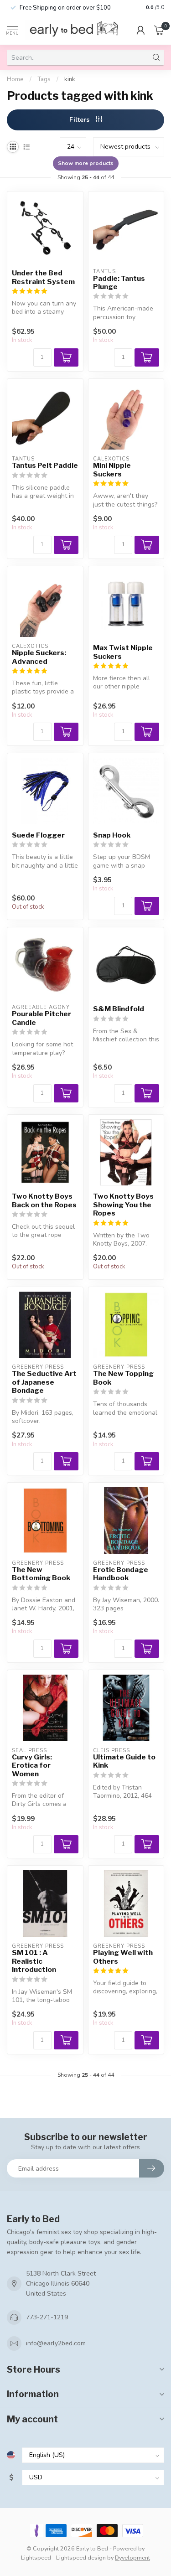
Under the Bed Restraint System (43, 277)
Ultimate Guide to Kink (124, 1761)
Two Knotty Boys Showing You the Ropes (123, 1205)
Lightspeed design (81, 2558)
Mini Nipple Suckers (112, 470)
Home (15, 79)
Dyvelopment (132, 2558)
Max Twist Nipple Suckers (123, 652)
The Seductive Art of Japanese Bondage (44, 1382)
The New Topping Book (123, 1378)
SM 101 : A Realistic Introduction (34, 1961)
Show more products (86, 163)
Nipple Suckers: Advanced (39, 657)
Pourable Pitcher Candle (41, 1018)
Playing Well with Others (123, 1957)
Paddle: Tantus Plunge (119, 283)
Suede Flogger (38, 835)
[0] (159, 30)
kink (70, 79)
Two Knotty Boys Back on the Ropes (44, 1200)
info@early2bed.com (56, 2343)
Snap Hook (112, 835)
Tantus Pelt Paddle (45, 466)
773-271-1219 (47, 2317)
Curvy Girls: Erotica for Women (32, 1766)
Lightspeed (36, 2558)
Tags (44, 79)
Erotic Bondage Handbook (121, 1574)
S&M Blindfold (119, 1009)
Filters (80, 120)
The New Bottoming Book (41, 1574)
